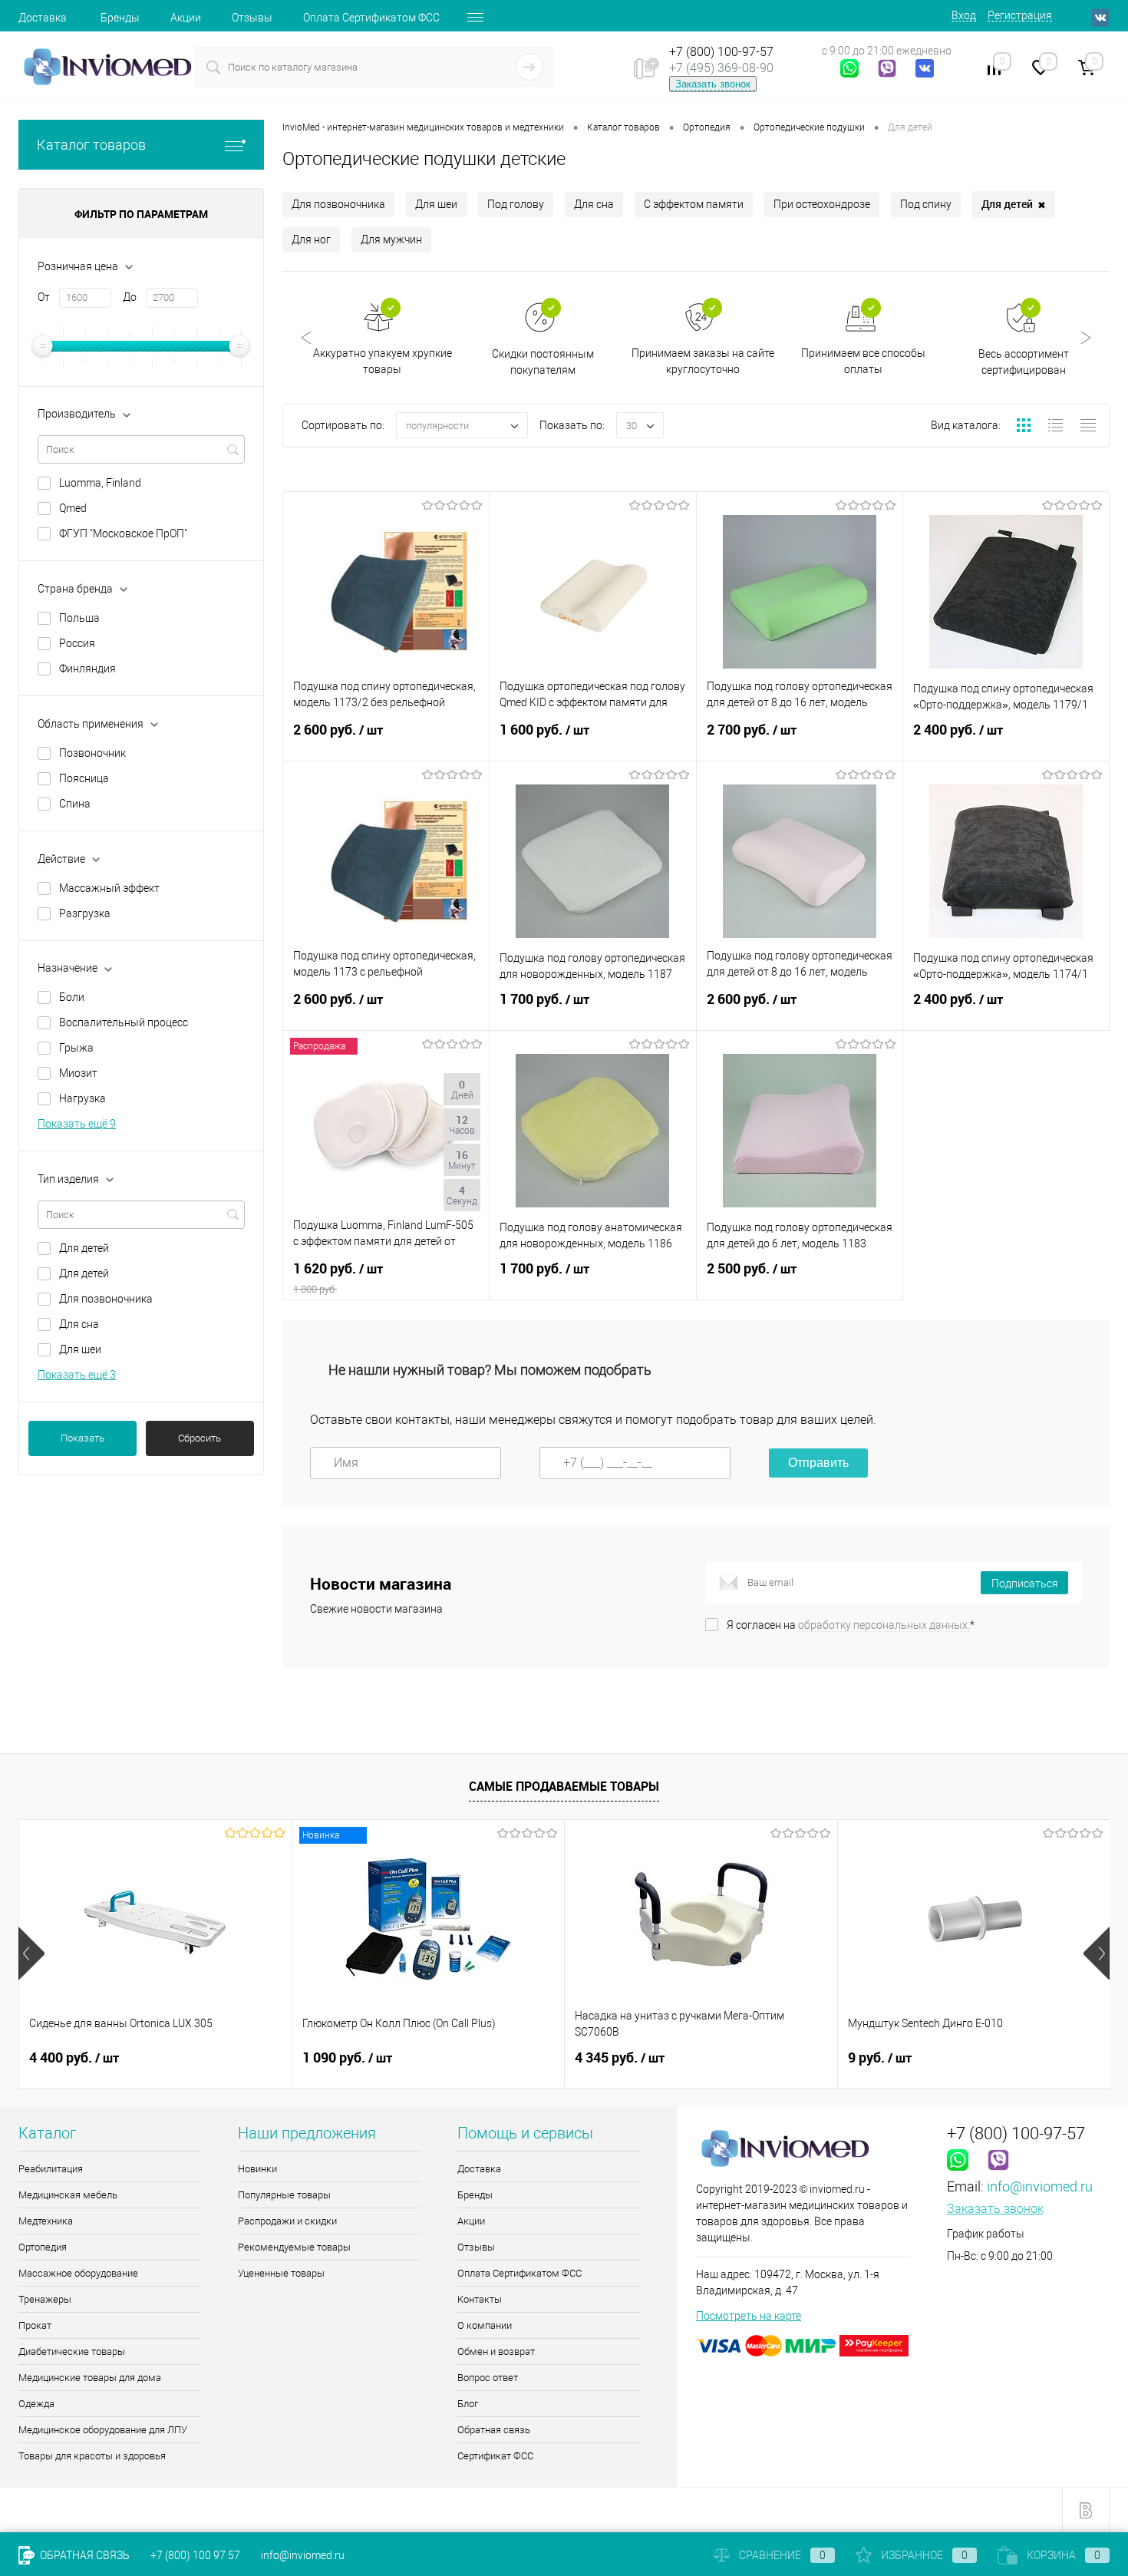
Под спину (926, 204)
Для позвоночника (106, 1299)
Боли (72, 997)
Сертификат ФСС (495, 2456)
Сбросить (200, 1438)
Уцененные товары (281, 2273)
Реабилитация (51, 2169)
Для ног (311, 239)
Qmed (73, 508)
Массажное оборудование (78, 2273)
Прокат (35, 2325)
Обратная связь (494, 2430)
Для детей (84, 1248)
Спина (75, 804)
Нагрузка (82, 1098)
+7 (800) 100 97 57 (195, 2555)
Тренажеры (45, 2299)
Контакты (480, 2299)
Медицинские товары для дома (90, 2378)
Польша (79, 618)
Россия (77, 643)
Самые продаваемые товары (564, 1786)
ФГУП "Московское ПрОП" (123, 533)
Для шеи (80, 1349)
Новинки (257, 2169)
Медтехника (46, 2221)
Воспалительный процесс (124, 1022)
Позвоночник (92, 753)
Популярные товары (284, 2195)
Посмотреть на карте (749, 2316)
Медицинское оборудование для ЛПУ (103, 2430)
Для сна (79, 1324)
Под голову (516, 204)
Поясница (84, 778)
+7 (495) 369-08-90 (721, 68)
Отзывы (252, 18)
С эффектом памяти (694, 204)
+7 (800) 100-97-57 (721, 52)
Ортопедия (43, 2247)
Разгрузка (85, 913)
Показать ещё (77, 1124)
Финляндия (87, 669)
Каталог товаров (91, 145)
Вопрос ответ (488, 2378)
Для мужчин (391, 239)
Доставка (43, 18)
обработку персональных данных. (884, 1625)
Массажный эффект (109, 888)
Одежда (36, 2404)
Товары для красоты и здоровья (92, 2456)
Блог (468, 2404)
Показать (82, 1438)
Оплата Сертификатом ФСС (371, 18)
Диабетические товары (72, 2351)
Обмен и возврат (496, 2351)
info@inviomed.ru (1040, 2186)
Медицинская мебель (68, 2195)
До (130, 297)
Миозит (78, 1073)
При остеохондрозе (822, 204)
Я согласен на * (851, 1625)
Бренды (120, 18)
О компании (485, 2325)
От (44, 297)
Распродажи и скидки (287, 2221)
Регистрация (1020, 15)
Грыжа (76, 1048)
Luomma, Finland (100, 483)
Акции (186, 18)
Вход (964, 15)
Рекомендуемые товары (294, 2247)
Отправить (818, 1463)
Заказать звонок (713, 84)
